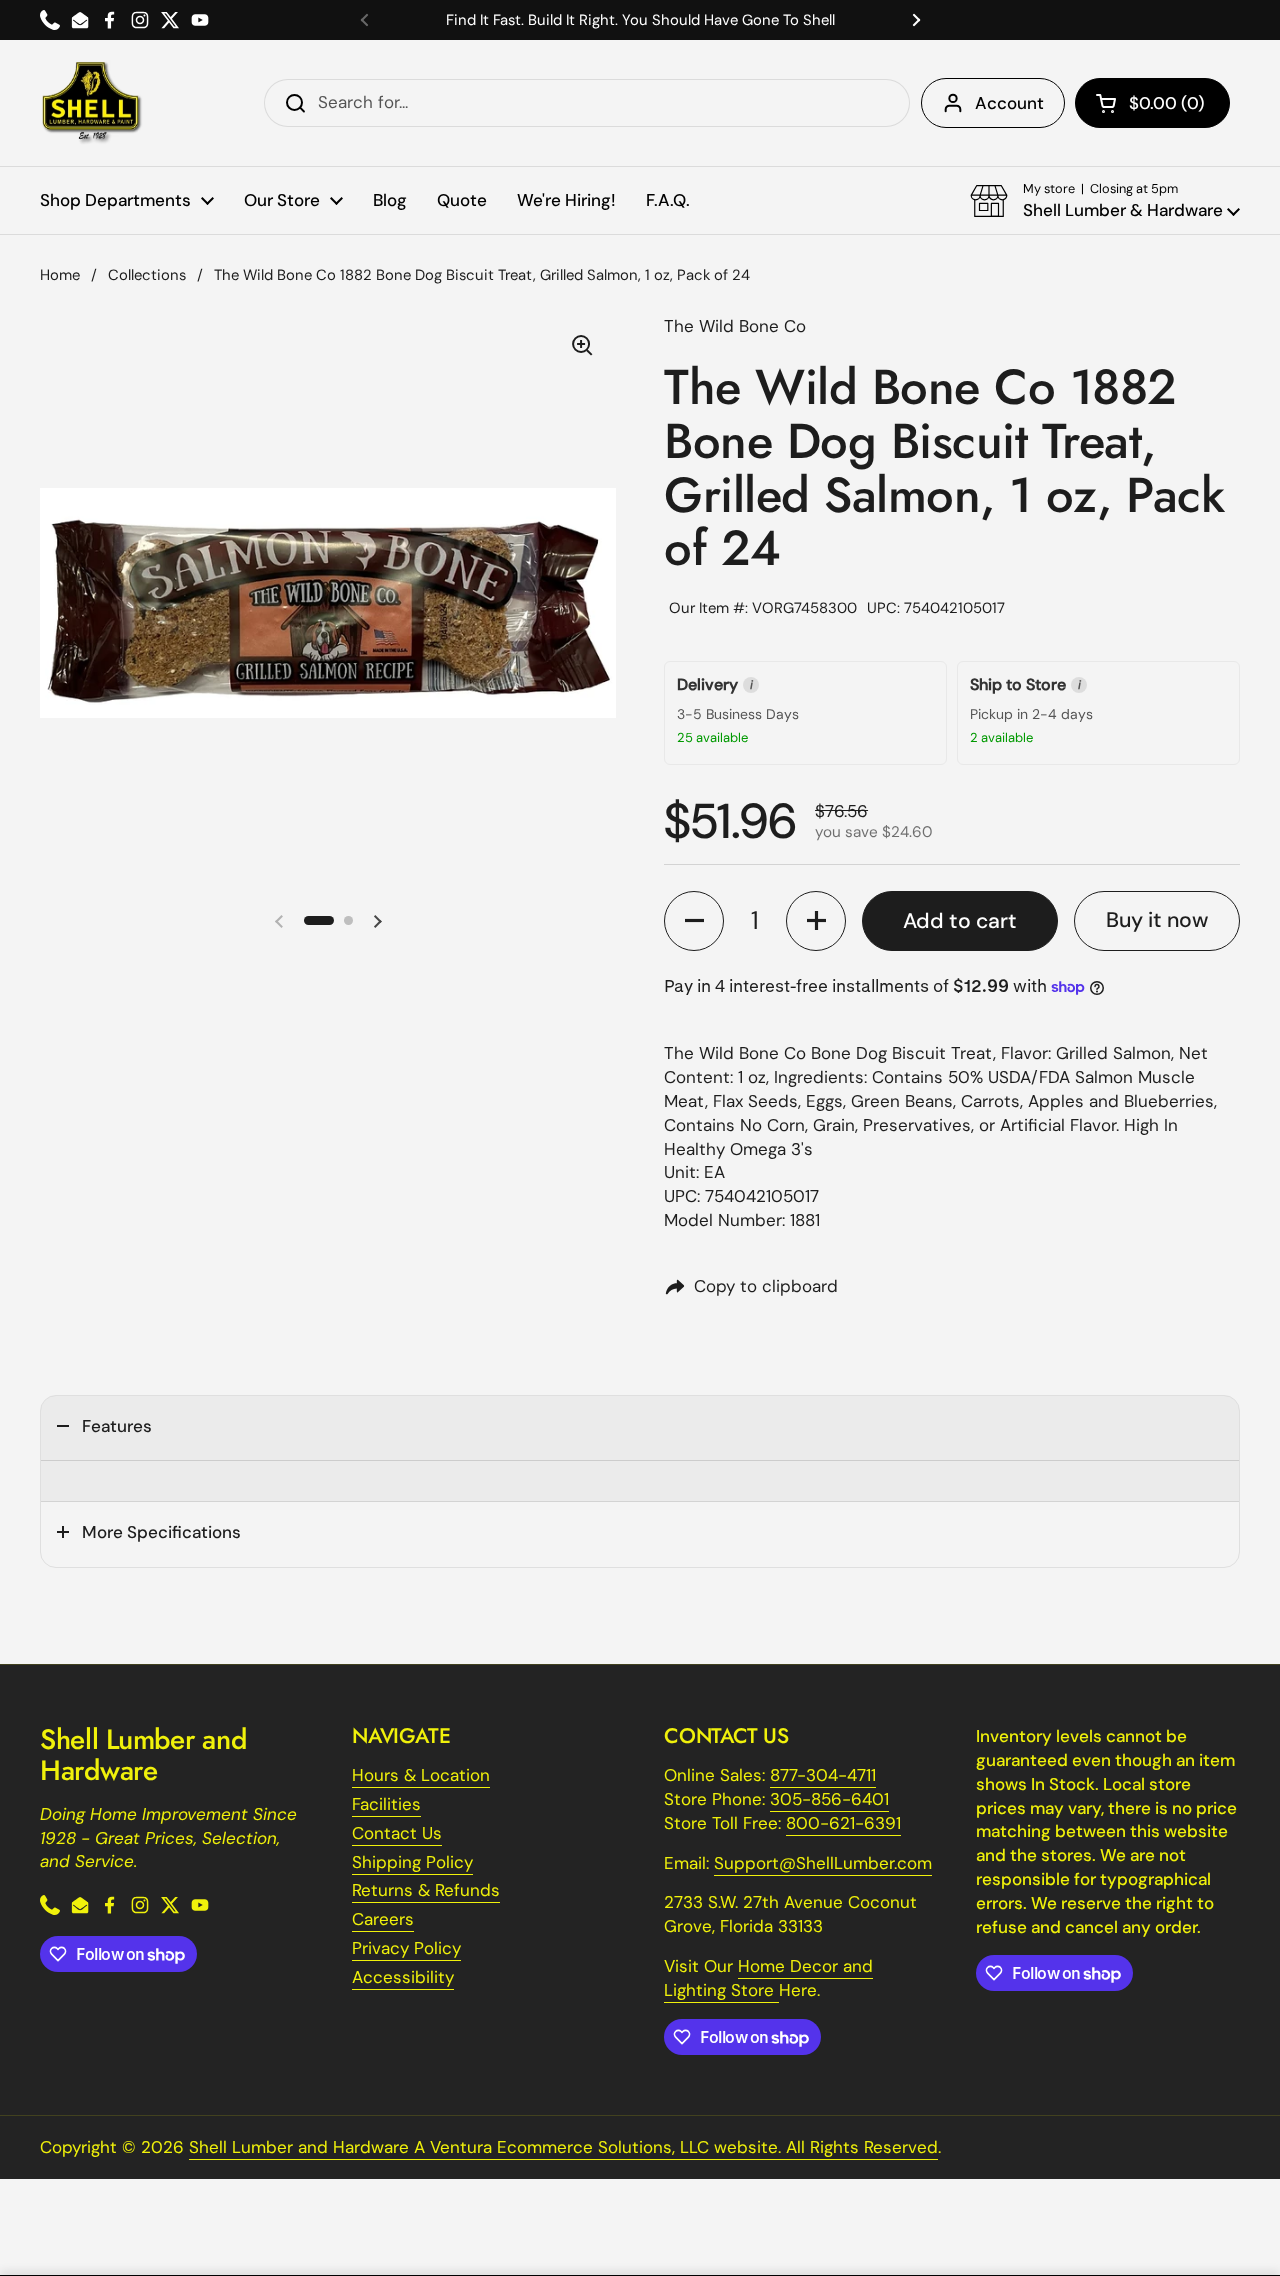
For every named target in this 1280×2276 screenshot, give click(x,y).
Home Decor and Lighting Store (768, 1978)
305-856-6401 (829, 1799)
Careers (383, 1919)
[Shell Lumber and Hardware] (91, 103)
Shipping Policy (412, 1862)
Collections (147, 275)
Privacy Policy (406, 1948)
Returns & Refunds (426, 1890)
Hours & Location (421, 1775)
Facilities (386, 1804)
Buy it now (1157, 920)
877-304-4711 (823, 1775)
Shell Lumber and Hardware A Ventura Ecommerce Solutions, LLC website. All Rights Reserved (563, 2147)
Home (60, 275)
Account (1009, 103)
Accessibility (403, 1977)
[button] (1152, 103)
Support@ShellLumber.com (823, 1863)
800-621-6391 (843, 1823)
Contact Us (397, 1833)
